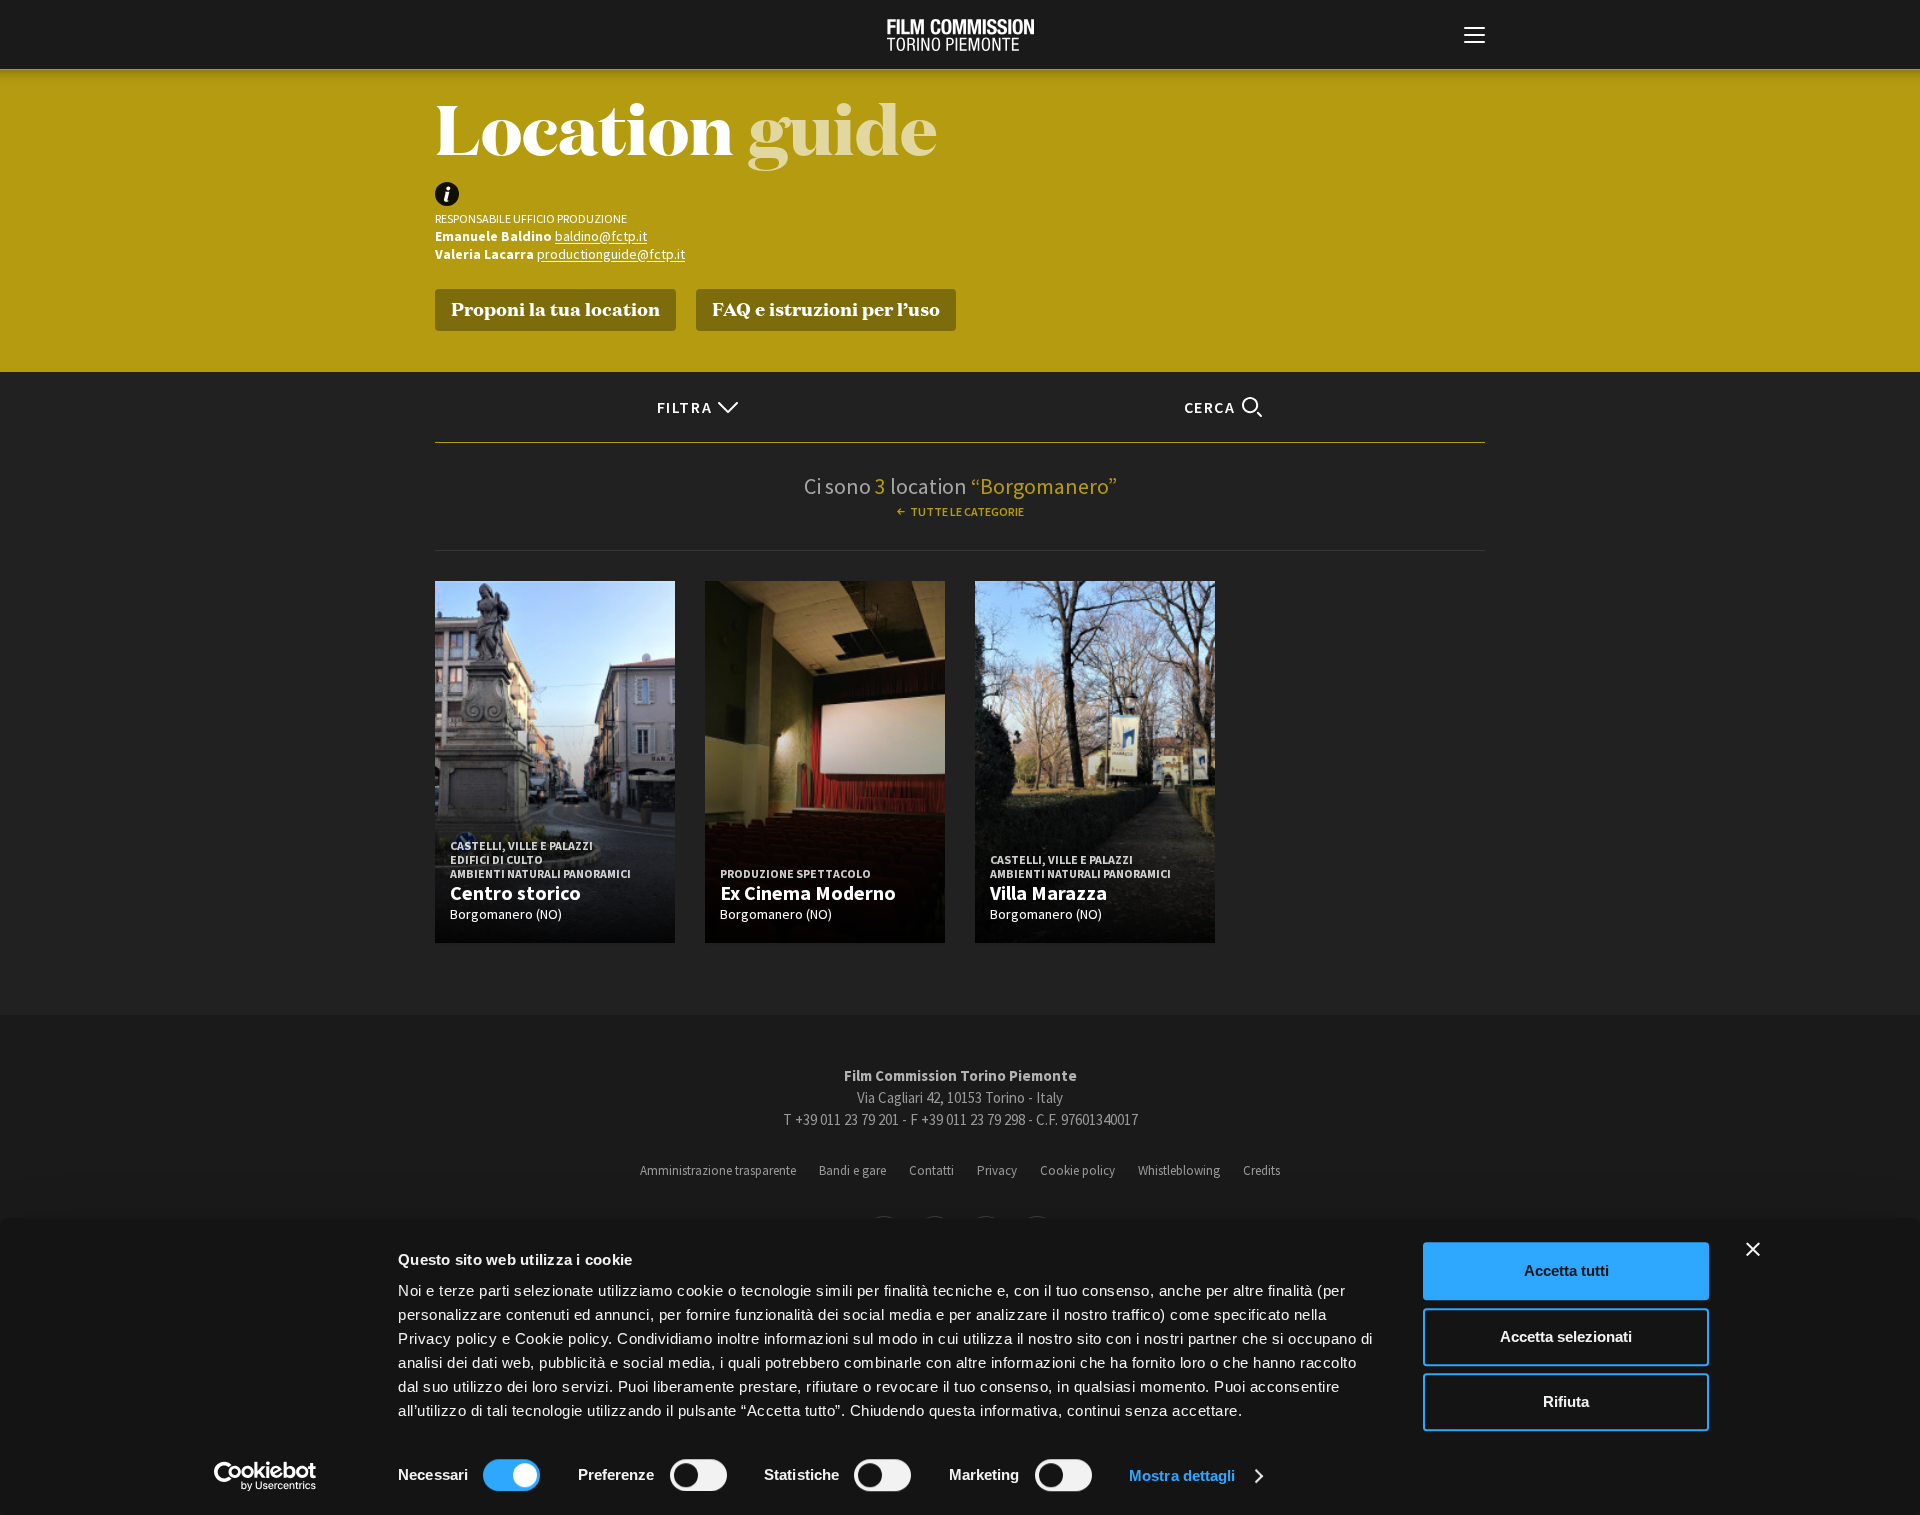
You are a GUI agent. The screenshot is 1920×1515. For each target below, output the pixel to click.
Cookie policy (1077, 1170)
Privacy (997, 1170)
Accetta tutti (1566, 1270)
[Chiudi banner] (1753, 1249)
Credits (1261, 1170)
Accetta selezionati (1566, 1336)
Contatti (931, 1170)
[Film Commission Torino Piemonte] (960, 35)
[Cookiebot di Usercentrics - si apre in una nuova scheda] (265, 1476)
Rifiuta (1566, 1401)
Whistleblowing (1179, 1170)
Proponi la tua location (555, 307)
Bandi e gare (852, 1170)
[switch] (698, 1475)
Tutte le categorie (967, 511)
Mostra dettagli (1182, 1475)
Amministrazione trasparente (718, 1170)
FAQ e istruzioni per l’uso (826, 307)
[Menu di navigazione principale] (1474, 37)
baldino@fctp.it (601, 236)
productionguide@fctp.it (611, 254)
